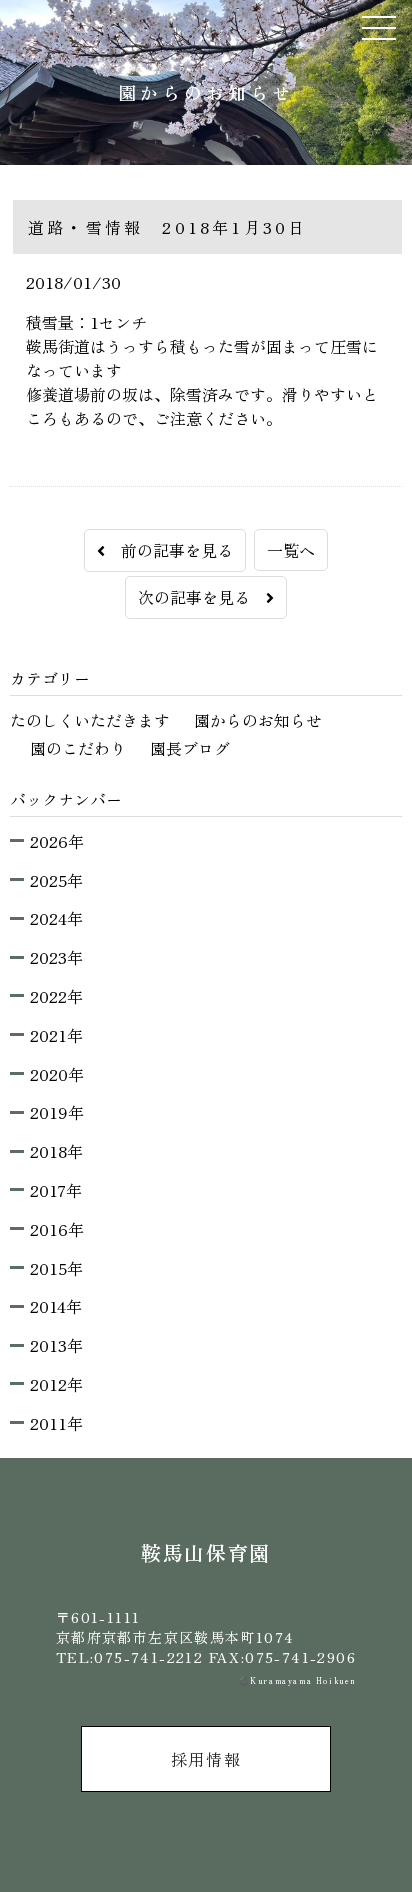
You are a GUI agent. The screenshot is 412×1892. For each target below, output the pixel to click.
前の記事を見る (169, 550)
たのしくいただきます (90, 720)
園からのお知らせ (258, 720)
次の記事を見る (202, 597)
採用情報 (206, 1759)
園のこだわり (78, 748)
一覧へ (291, 550)
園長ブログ (190, 748)
